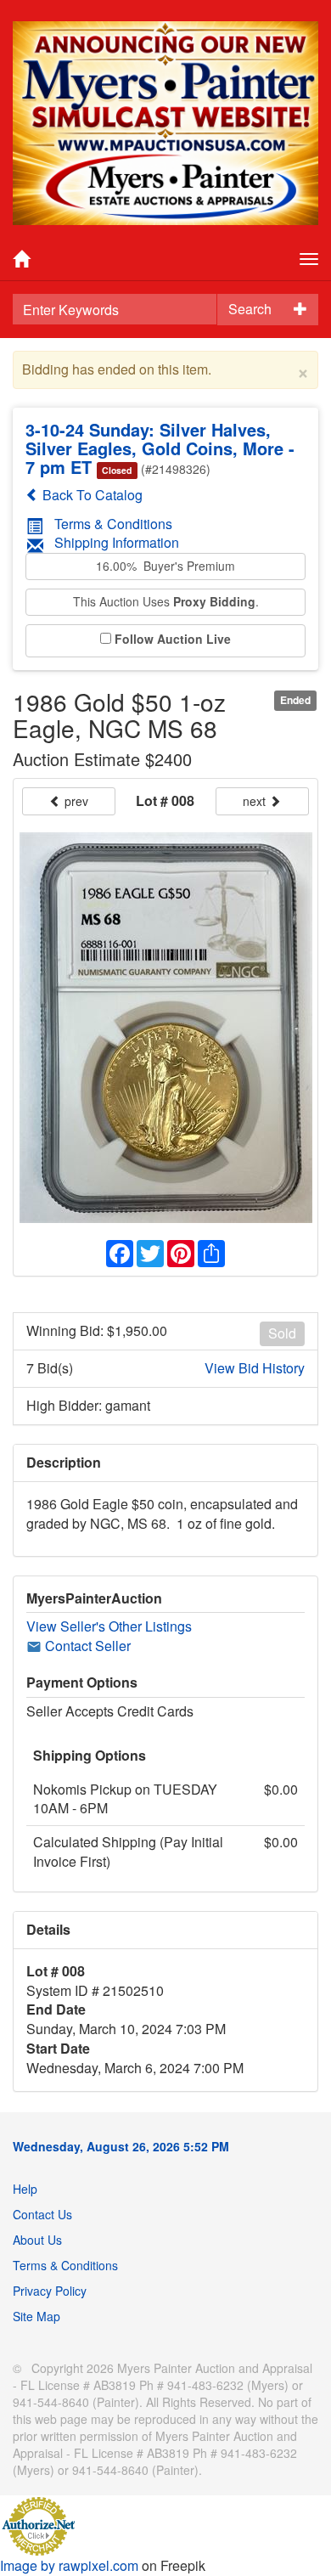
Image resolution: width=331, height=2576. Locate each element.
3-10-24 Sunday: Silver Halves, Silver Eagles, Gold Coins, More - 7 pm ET (160, 448)
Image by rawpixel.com (69, 2565)
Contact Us (42, 2214)
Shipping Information (117, 542)
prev (75, 801)
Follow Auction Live (173, 639)
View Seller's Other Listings (109, 1626)
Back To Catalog (91, 495)
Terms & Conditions (113, 524)
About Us (37, 2240)
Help (25, 2189)
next (256, 801)
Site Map (36, 2316)
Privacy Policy (50, 2291)
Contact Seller (86, 1646)
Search (250, 309)
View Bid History (255, 1368)
